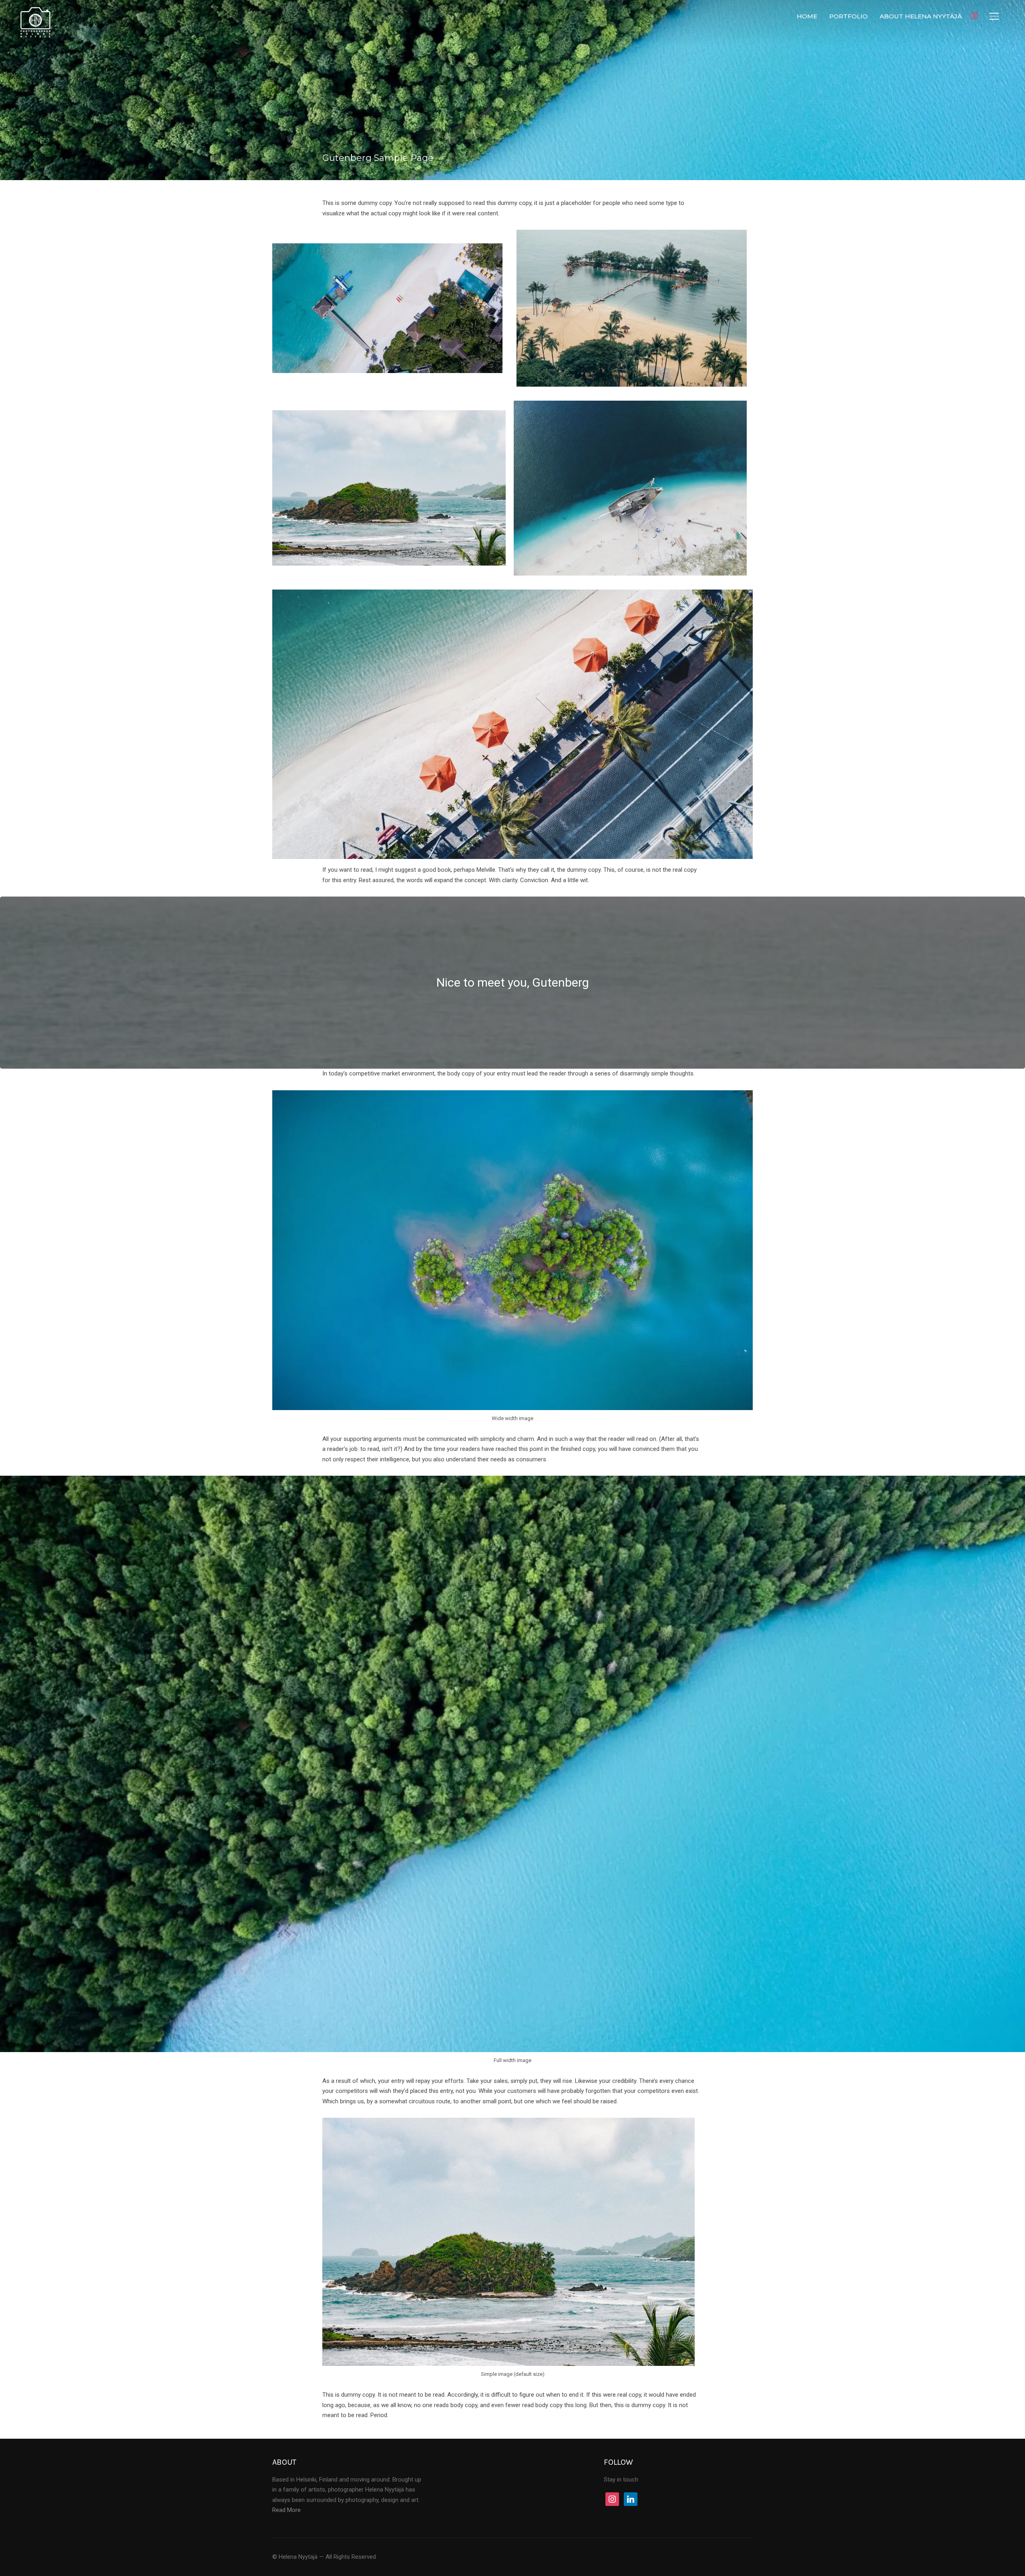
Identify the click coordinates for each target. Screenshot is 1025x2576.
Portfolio (848, 16)
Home (807, 16)
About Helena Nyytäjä (921, 16)
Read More (286, 2510)
